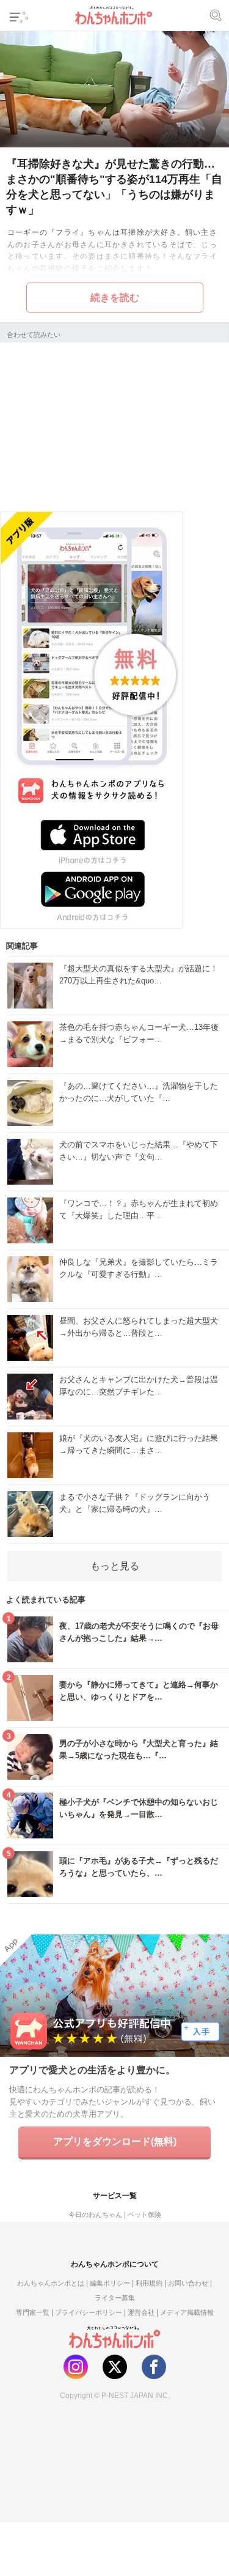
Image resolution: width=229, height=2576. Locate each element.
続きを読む (115, 298)
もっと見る (115, 1566)
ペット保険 (144, 2215)
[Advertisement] (115, 425)
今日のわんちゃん (95, 2215)
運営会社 (141, 2312)
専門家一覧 (33, 2312)
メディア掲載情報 (187, 2312)
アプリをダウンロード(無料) (115, 2141)
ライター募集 (115, 2298)
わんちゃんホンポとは (51, 2283)
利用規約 (149, 2283)
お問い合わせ (188, 2283)
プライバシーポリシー (89, 2312)
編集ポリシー (110, 2283)
